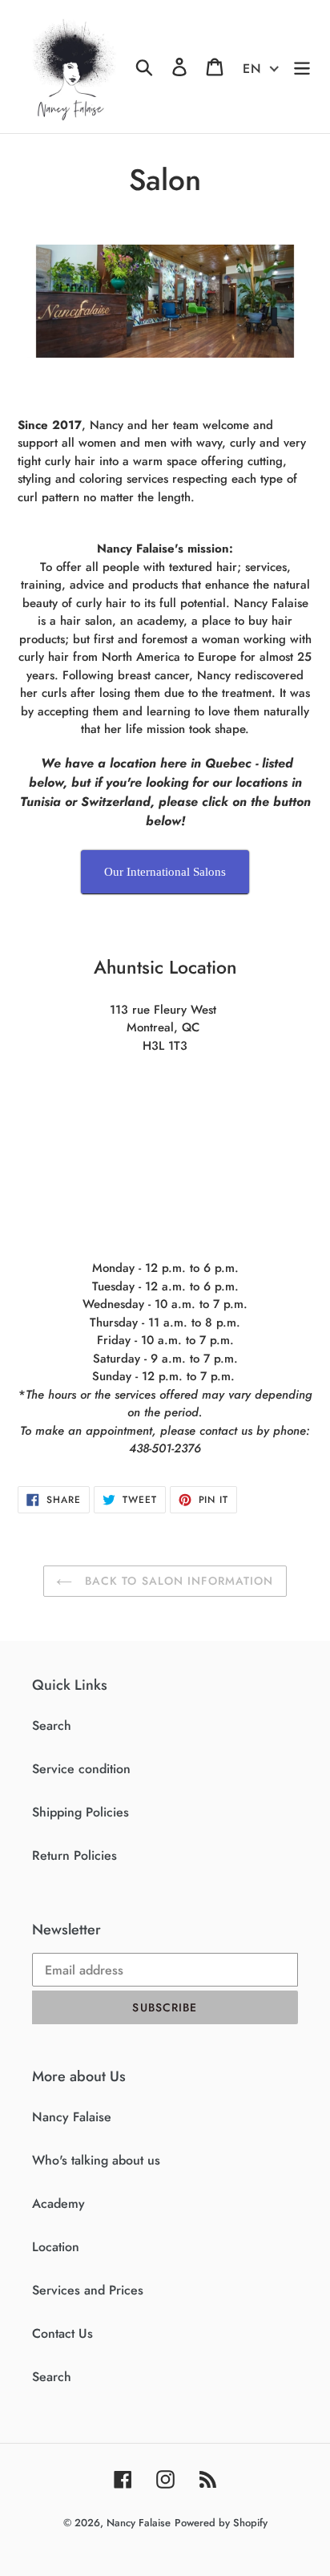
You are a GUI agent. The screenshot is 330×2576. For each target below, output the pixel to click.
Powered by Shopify (221, 2523)
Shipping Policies (80, 1812)
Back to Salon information (177, 1581)
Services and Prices (88, 2290)
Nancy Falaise (72, 2117)
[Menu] (302, 67)
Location (56, 2247)
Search (52, 1725)
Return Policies (74, 1855)
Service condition (81, 1769)
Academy (58, 2203)
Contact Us (62, 2333)
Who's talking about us (96, 2160)
